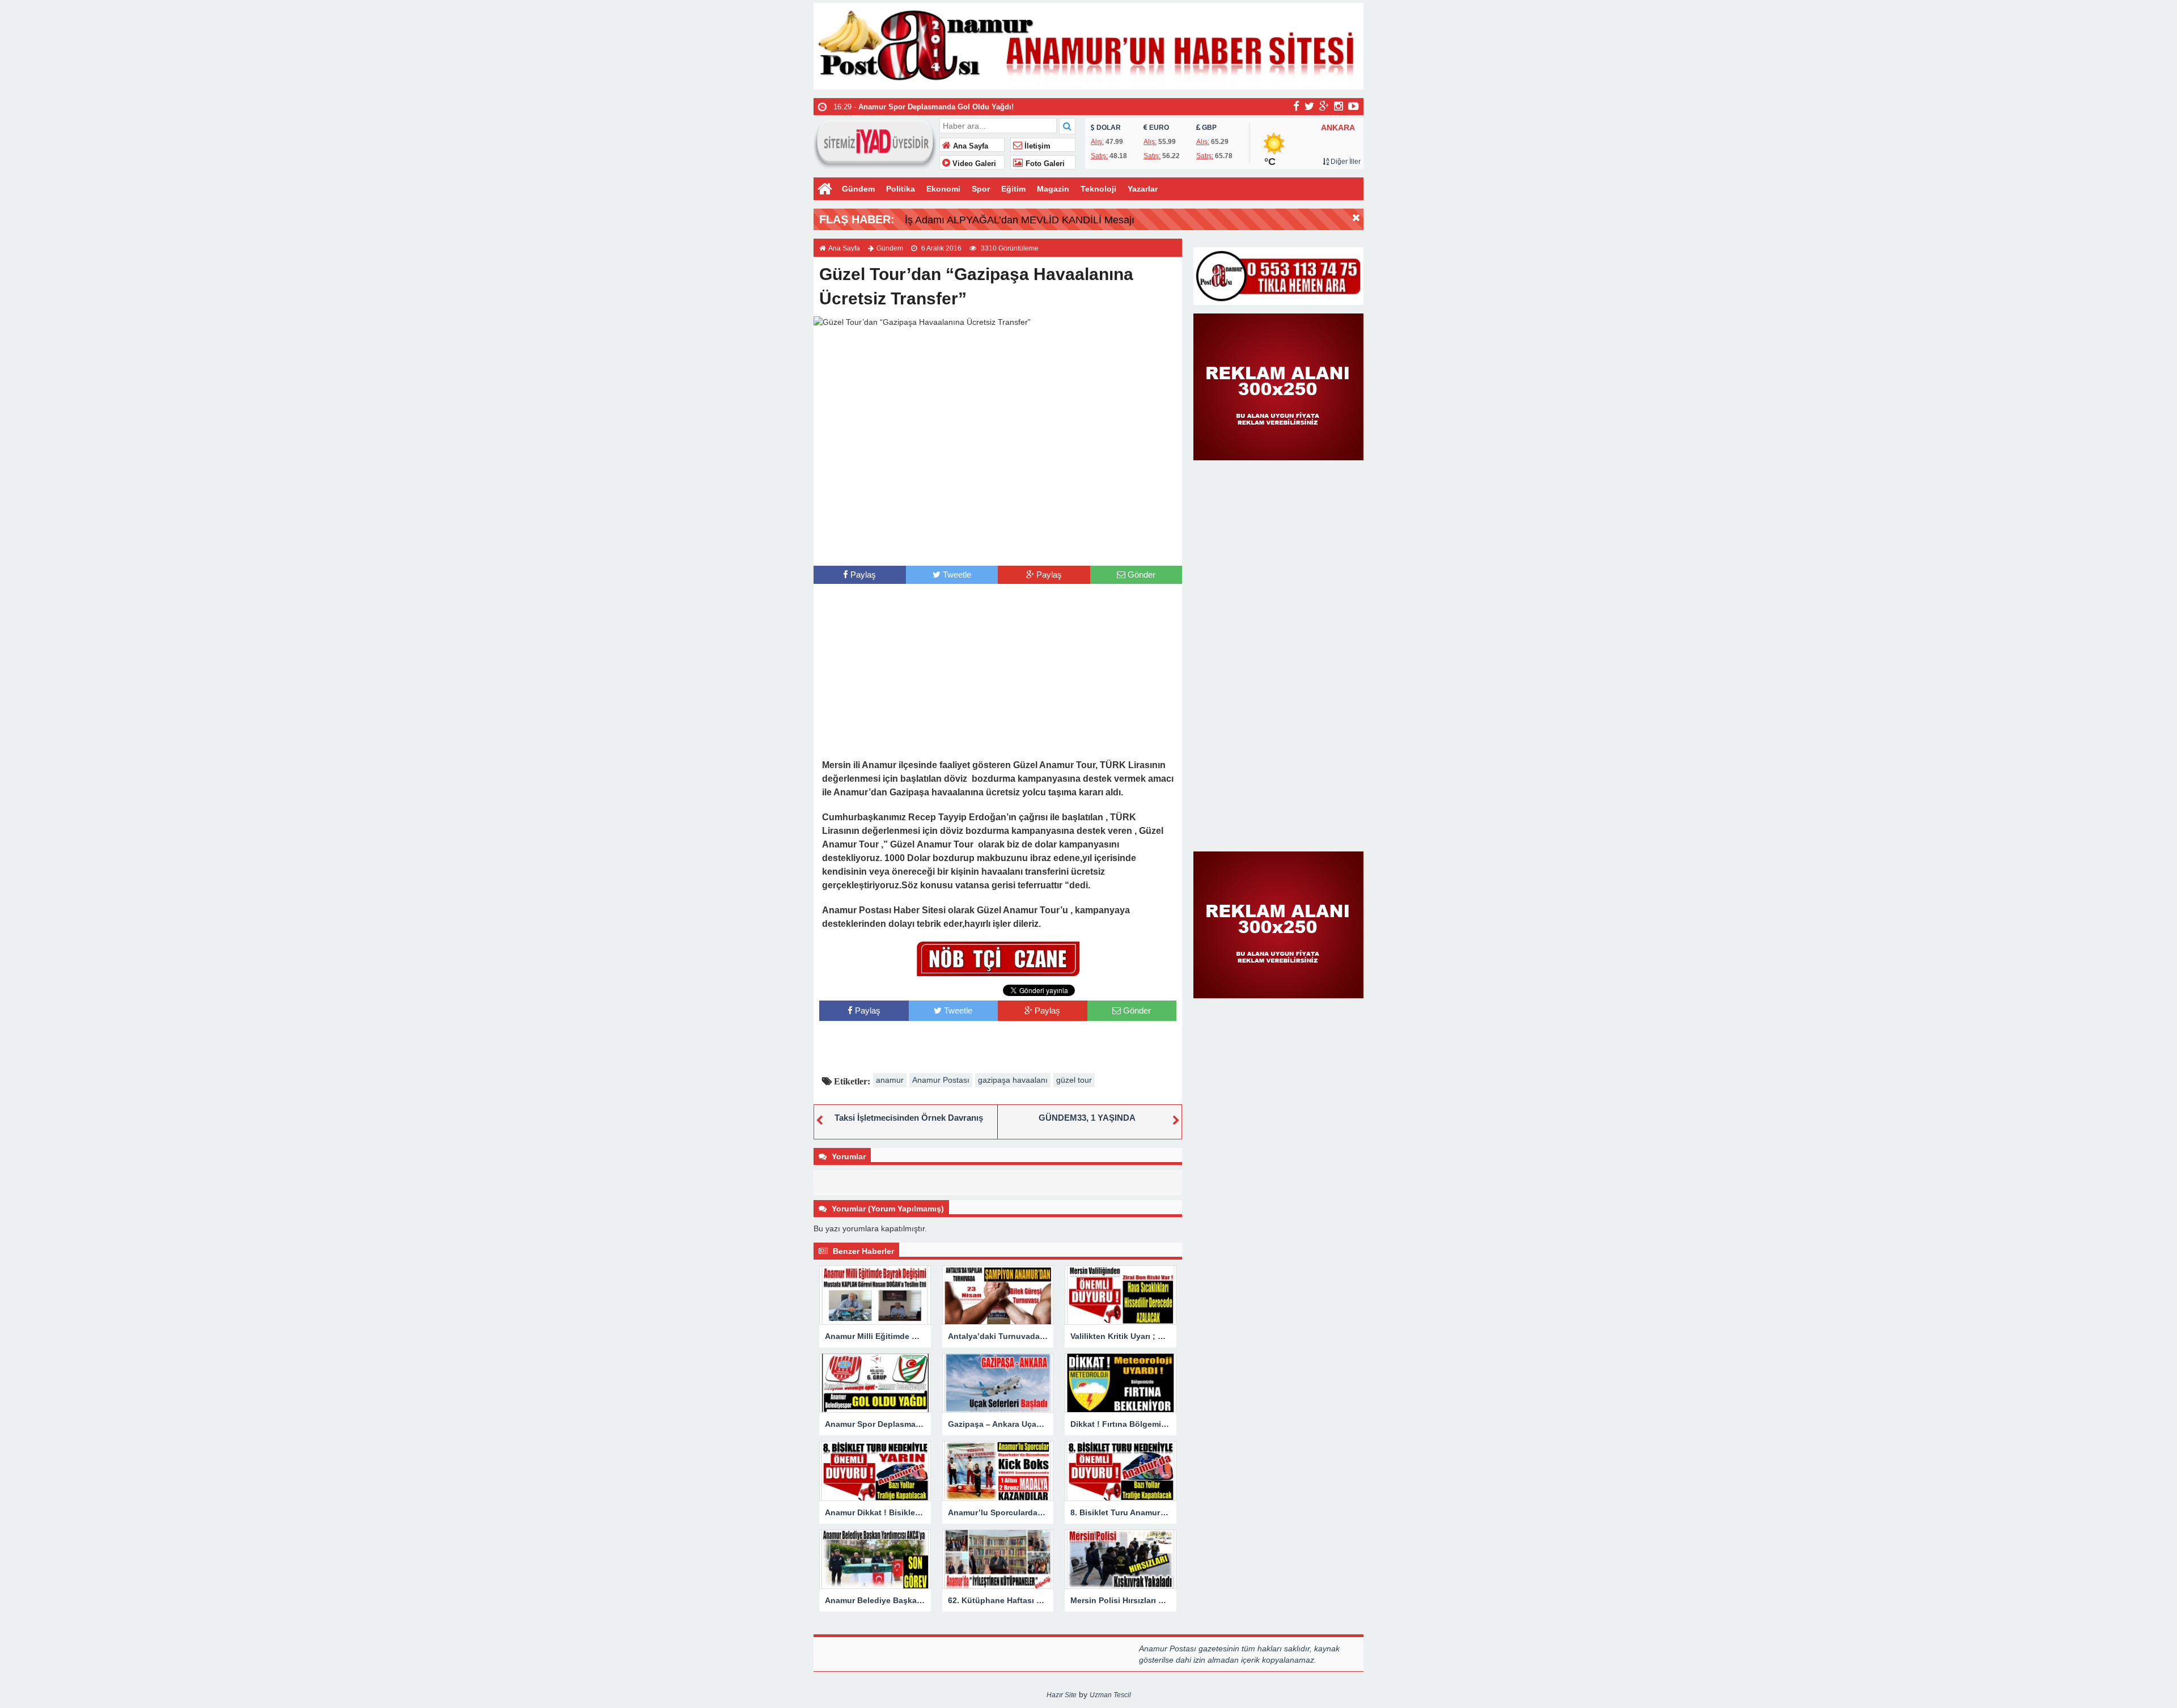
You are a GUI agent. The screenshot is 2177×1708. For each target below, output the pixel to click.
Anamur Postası (941, 1080)
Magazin (1053, 189)
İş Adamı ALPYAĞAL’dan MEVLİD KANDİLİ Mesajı (1020, 220)
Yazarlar (1143, 189)
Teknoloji (1098, 189)
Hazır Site (1062, 1695)
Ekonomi (943, 189)
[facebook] (1296, 106)
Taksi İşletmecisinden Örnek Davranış (909, 1118)
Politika (901, 189)
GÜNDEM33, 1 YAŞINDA (1087, 1118)
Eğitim (1013, 189)
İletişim (1036, 146)
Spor (981, 189)
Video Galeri (973, 164)
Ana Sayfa (969, 146)
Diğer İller (1345, 162)
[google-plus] (1324, 106)
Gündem (858, 189)
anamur (890, 1080)
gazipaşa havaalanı (1013, 1080)
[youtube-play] (1354, 106)
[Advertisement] (998, 543)
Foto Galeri (1044, 164)
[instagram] (1339, 106)
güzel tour (1074, 1080)
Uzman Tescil (1110, 1695)
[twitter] (1309, 106)
